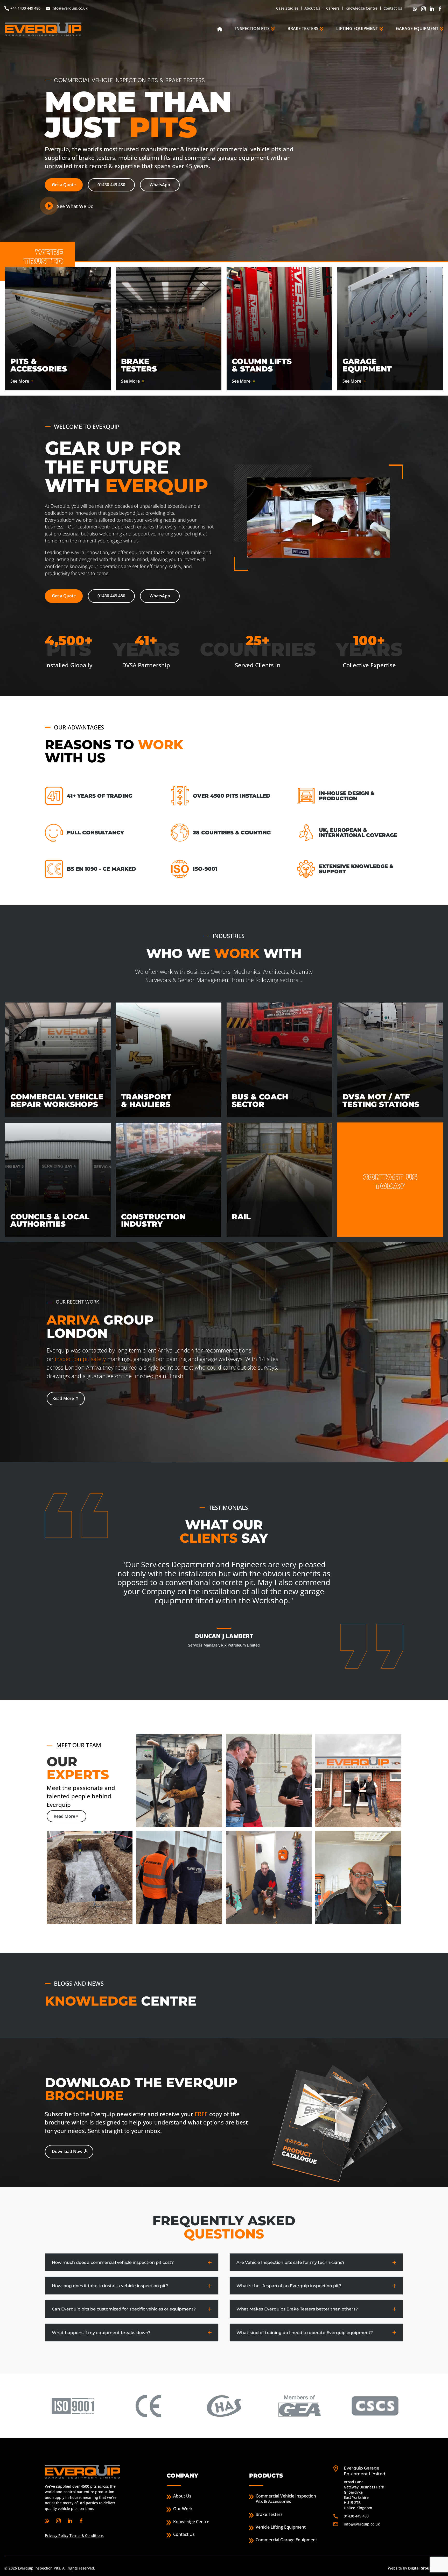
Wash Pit (94, 1348)
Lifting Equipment (357, 28)
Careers (333, 8)
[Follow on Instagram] (424, 9)
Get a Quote (64, 185)
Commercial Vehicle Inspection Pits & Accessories (286, 2499)
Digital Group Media (426, 2568)
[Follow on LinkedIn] (432, 9)
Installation (133, 1322)
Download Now (67, 2151)
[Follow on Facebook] (440, 9)
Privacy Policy (57, 2535)
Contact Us (393, 8)
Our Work (183, 2509)
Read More (63, 1396)
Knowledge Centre (362, 8)
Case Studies (287, 8)
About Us (312, 8)
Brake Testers (303, 28)
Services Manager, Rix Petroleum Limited (224, 1645)
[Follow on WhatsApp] (416, 9)
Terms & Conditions (87, 2535)
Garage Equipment (417, 28)
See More (20, 381)
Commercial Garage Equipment (286, 2540)
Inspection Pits (252, 28)
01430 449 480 (111, 185)
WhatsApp (160, 185)
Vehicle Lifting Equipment (281, 2527)
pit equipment (165, 1348)
